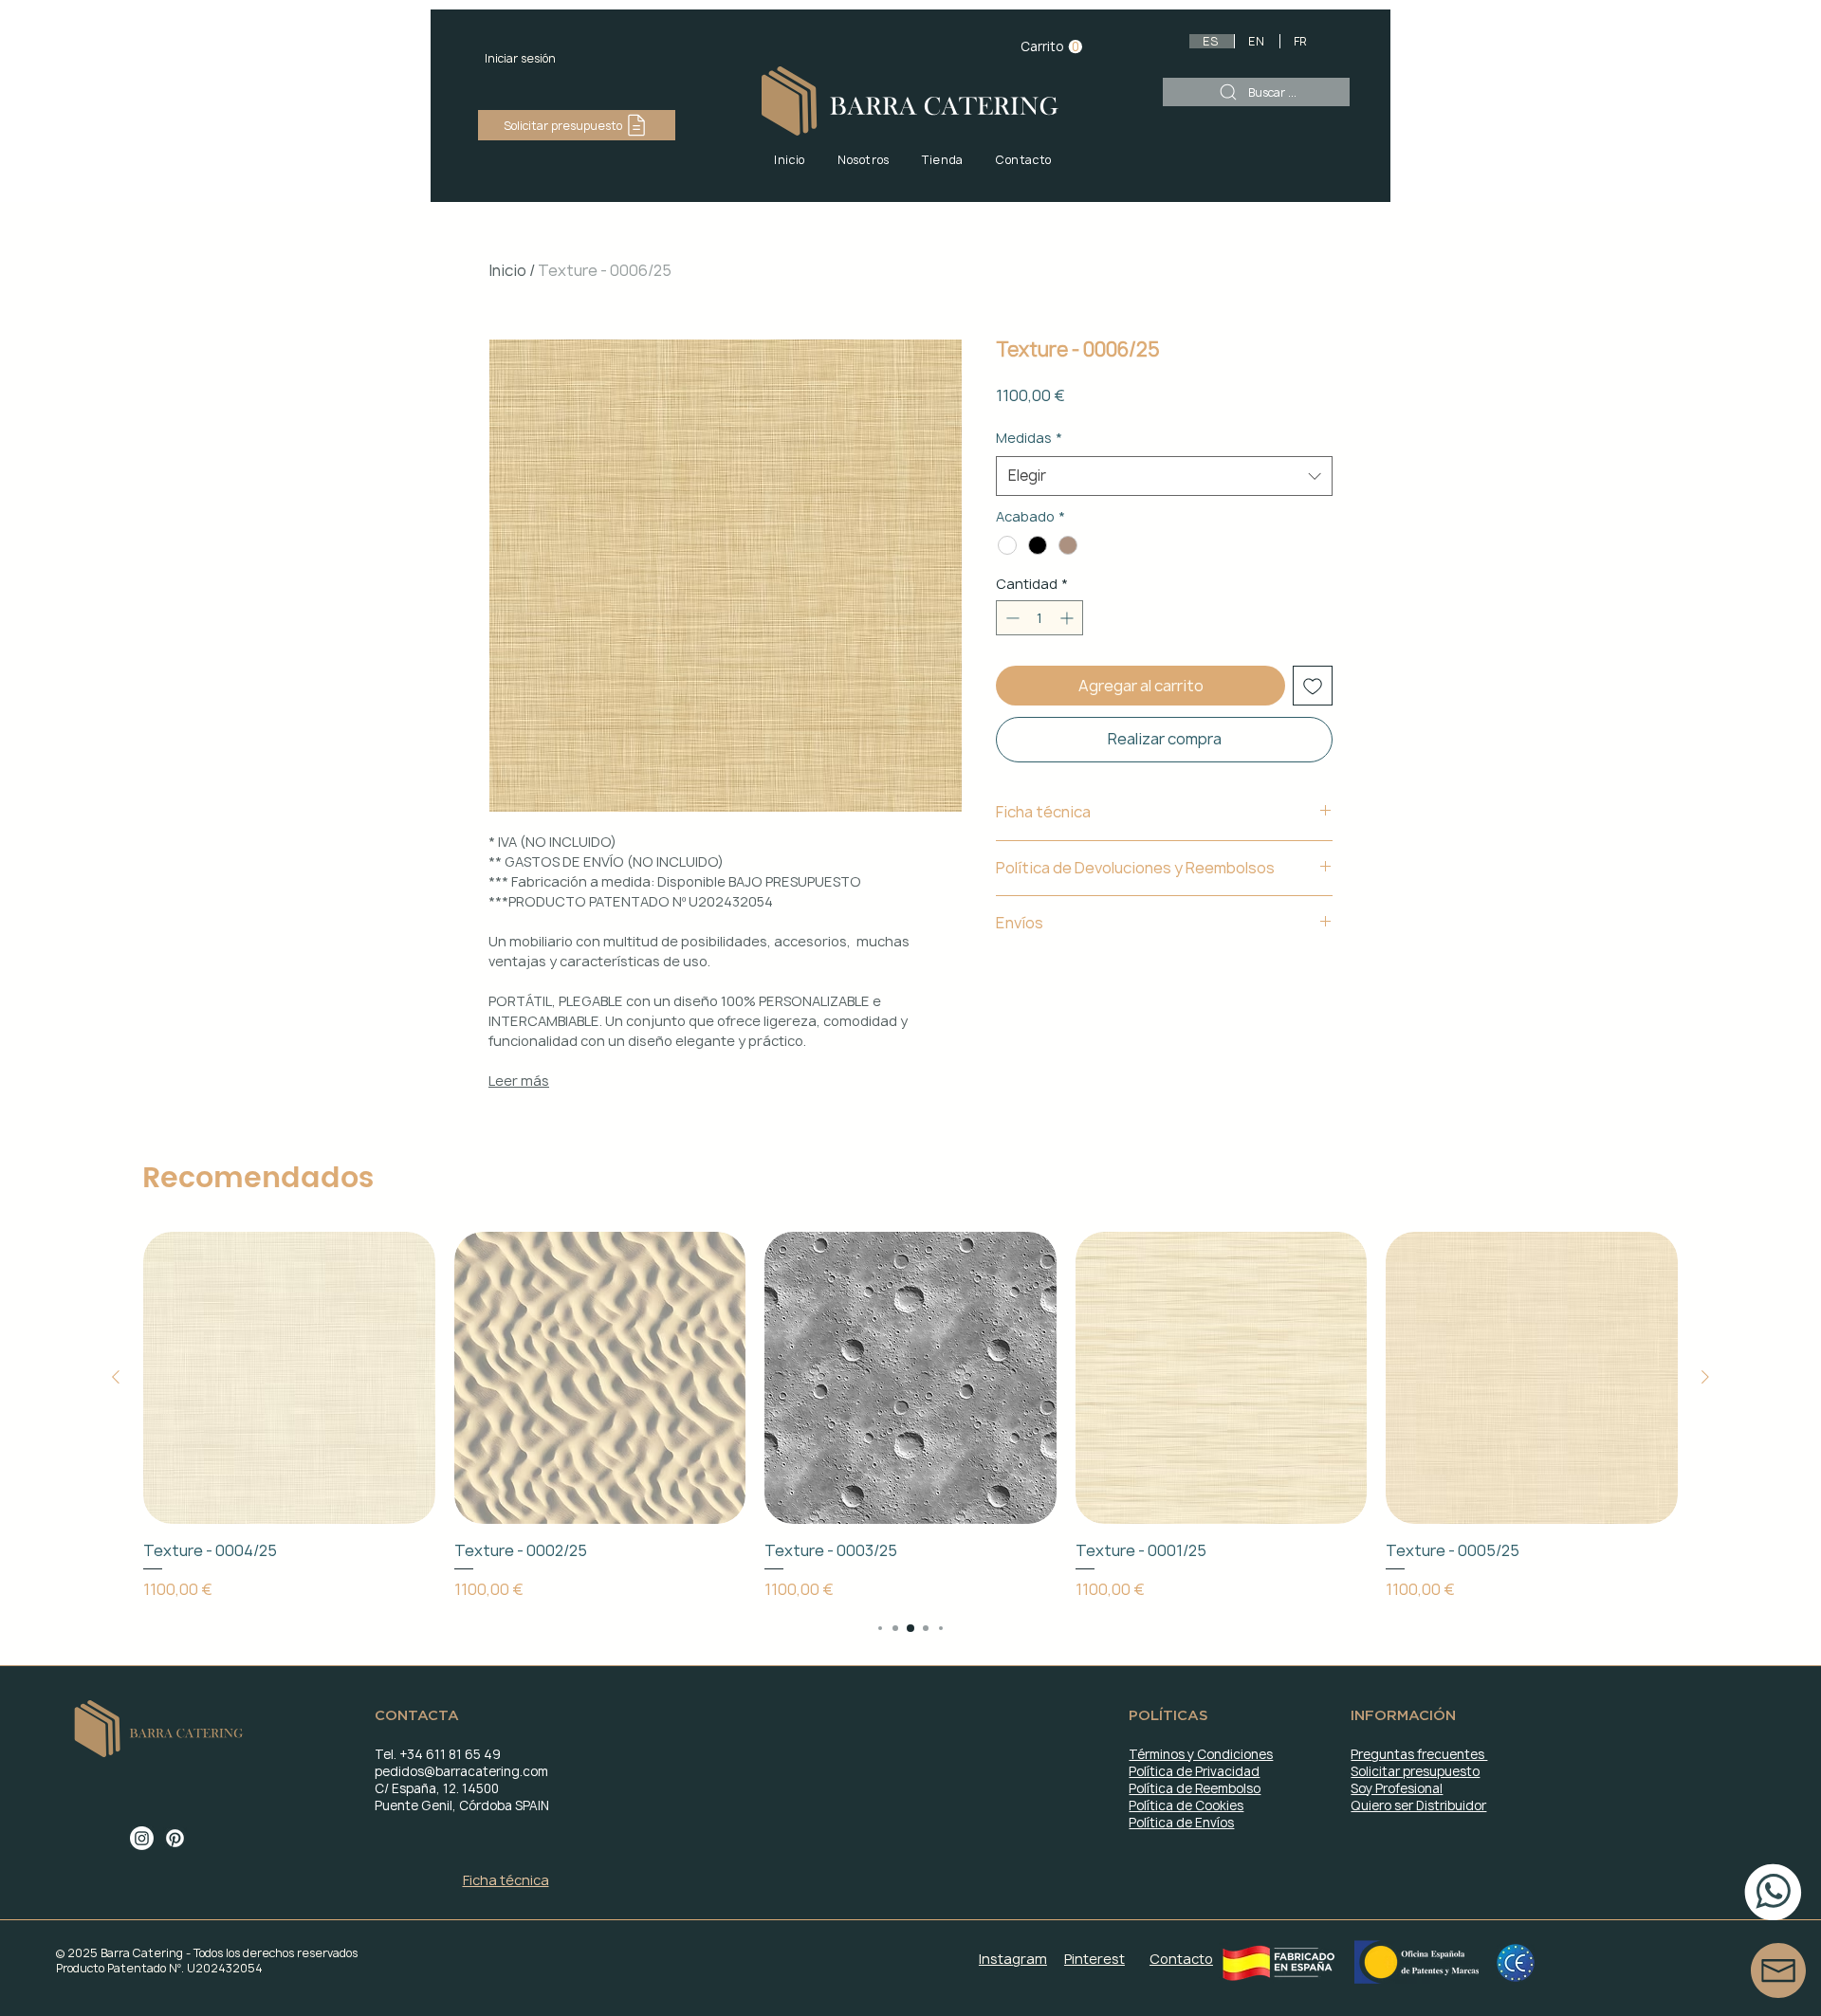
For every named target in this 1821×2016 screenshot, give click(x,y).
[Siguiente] (1705, 1377)
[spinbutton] (1039, 618)
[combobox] (1164, 476)
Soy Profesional (1397, 1788)
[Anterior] (116, 1377)
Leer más (519, 1081)
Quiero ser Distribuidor (1418, 1805)
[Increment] (1068, 618)
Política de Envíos (1181, 1823)
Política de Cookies (1186, 1805)
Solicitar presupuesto (1415, 1771)
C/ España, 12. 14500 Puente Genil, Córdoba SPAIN (462, 1797)
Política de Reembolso (1195, 1788)
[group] (910, 1416)
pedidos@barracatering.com (461, 1771)
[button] (1051, 47)
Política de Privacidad (1194, 1771)
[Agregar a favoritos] (1313, 686)
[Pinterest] (175, 1838)
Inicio (507, 270)
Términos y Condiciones (1201, 1754)
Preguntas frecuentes (1419, 1754)
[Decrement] (1011, 618)
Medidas (1029, 438)
